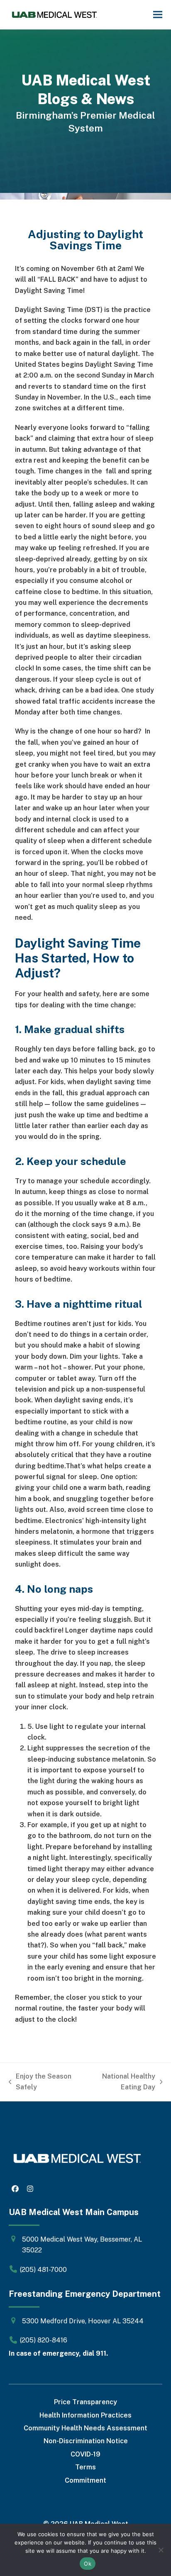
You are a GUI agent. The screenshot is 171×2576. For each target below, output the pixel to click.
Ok (88, 2564)
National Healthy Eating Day (120, 2083)
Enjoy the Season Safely (40, 2083)
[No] (161, 2550)
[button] (158, 15)
